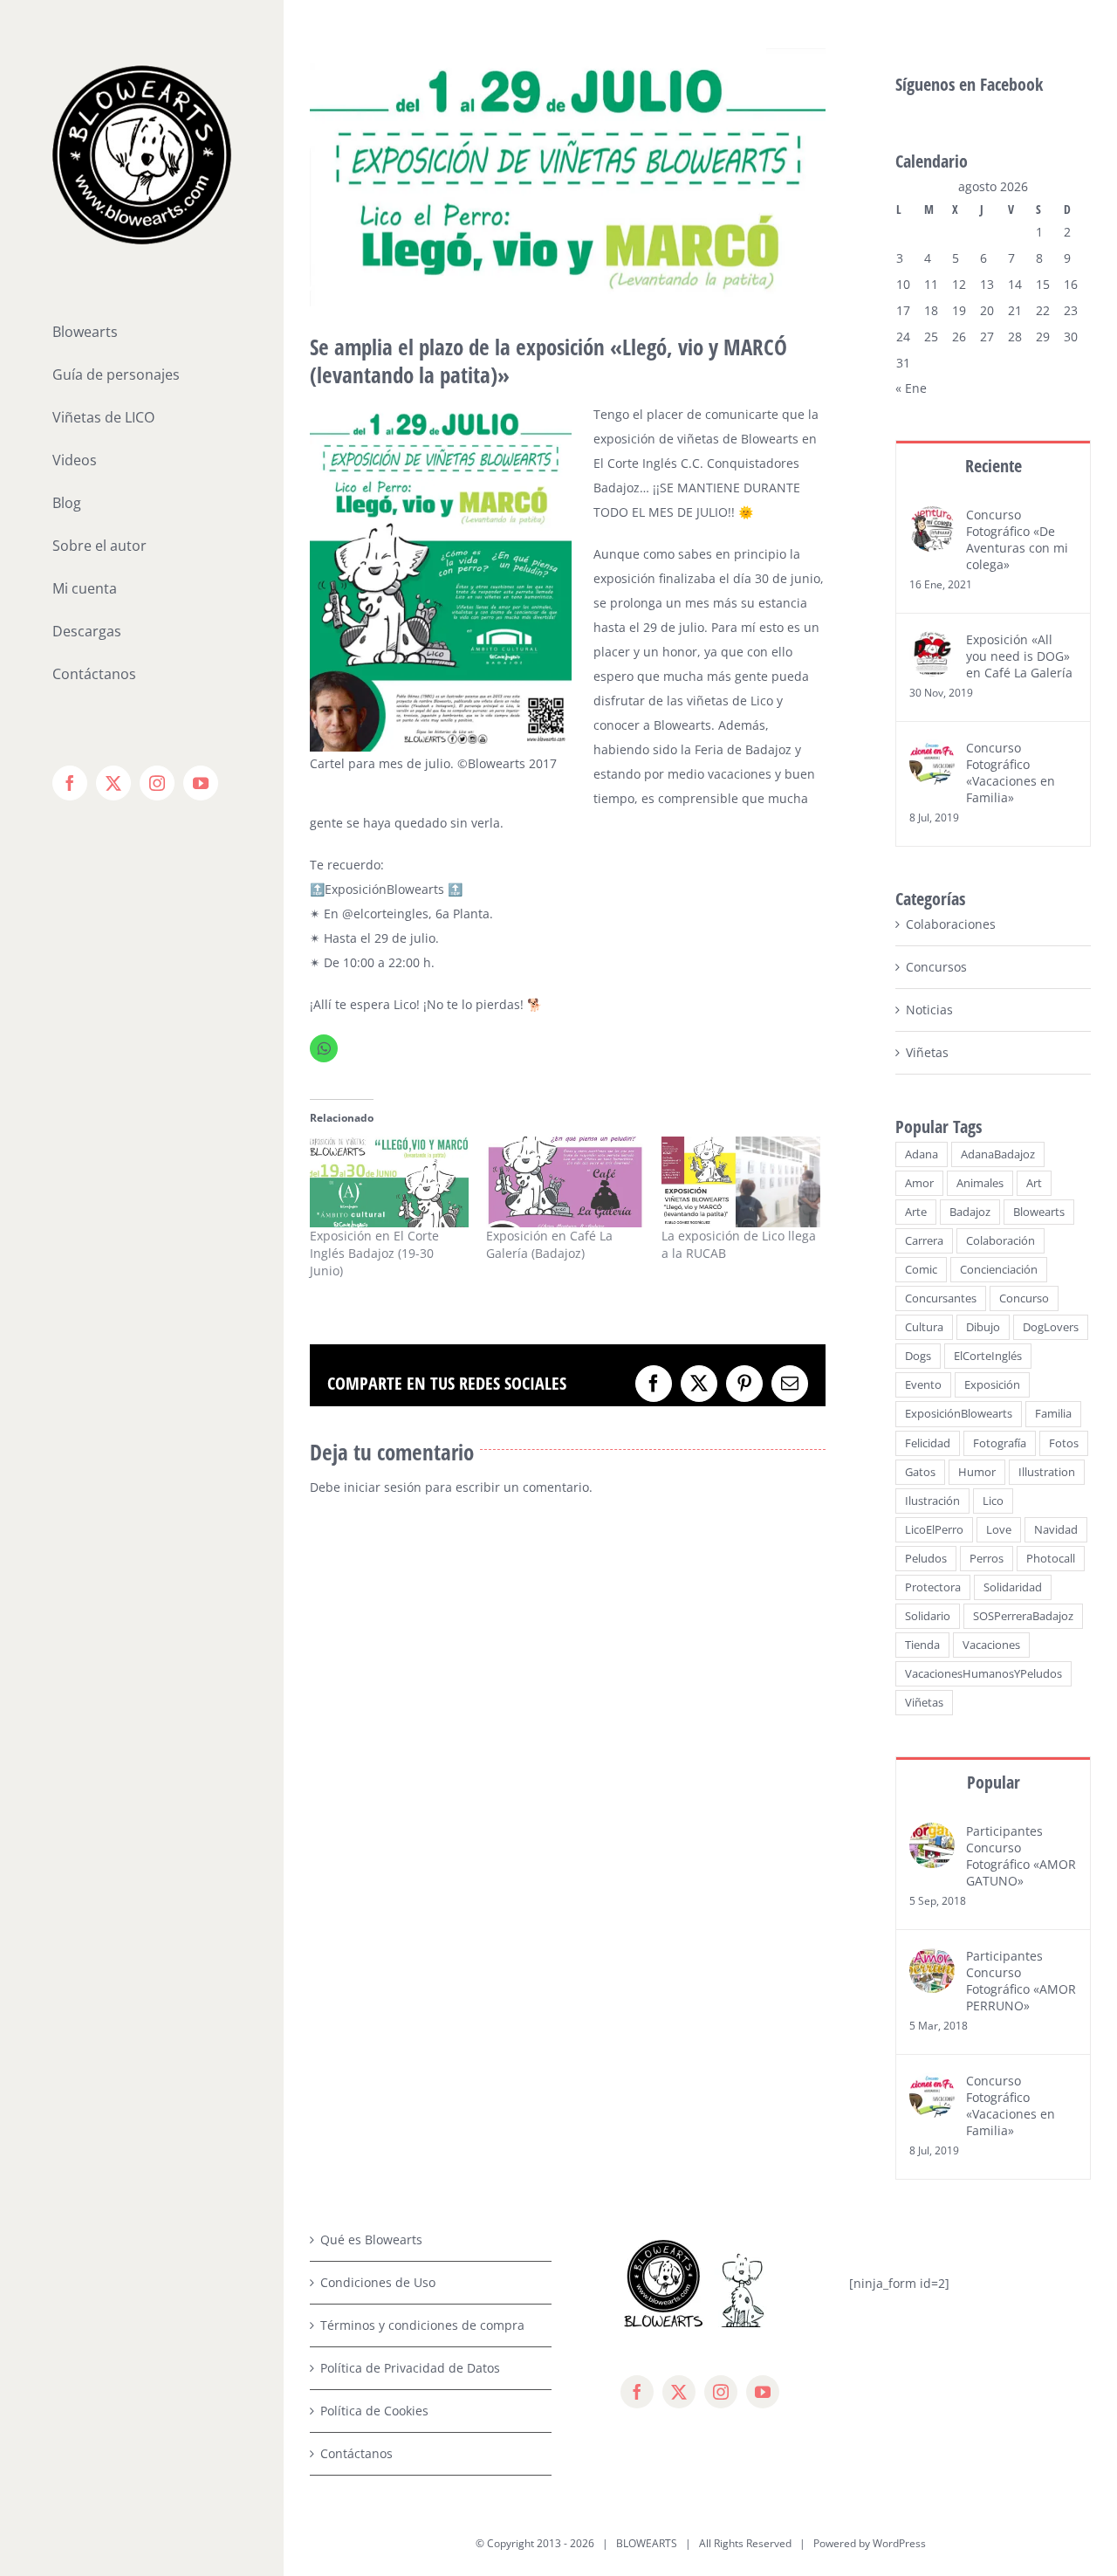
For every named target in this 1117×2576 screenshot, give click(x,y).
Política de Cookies (374, 2411)
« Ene (911, 388)
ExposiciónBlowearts (959, 1414)
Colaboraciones (951, 924)
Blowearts (1039, 1212)
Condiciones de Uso (378, 2282)
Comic (921, 1270)
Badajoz (970, 1212)
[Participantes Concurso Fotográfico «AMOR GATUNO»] (932, 1834)
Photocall (1051, 1559)
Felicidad (928, 1443)
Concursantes (941, 1298)
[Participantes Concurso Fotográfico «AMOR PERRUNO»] (932, 1959)
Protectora (933, 1587)
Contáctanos (356, 2453)
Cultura (924, 1327)
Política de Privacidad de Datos (410, 2368)
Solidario (928, 1616)
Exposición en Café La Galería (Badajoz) (549, 1244)
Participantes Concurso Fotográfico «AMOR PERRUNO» (1021, 1981)
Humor (977, 1472)
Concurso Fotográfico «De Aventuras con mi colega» (1017, 539)
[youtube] (763, 2392)
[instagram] (721, 2392)
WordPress (899, 2543)
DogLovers (1051, 1327)
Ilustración (932, 1501)
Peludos (926, 1559)
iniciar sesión (384, 1487)
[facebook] (637, 2392)
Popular (994, 1782)
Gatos (920, 1472)
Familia (1053, 1414)
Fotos (1064, 1443)
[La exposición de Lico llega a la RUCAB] (741, 1182)
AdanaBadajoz (998, 1154)
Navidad (1056, 1530)
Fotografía (1000, 1443)
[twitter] (679, 2392)
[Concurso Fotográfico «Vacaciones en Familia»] (932, 751)
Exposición (992, 1385)
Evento (923, 1385)
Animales (980, 1183)
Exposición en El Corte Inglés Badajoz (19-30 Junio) (374, 1253)
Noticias (929, 1010)
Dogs (918, 1356)
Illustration (1047, 1472)
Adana (922, 1154)
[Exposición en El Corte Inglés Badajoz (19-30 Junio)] (389, 1182)
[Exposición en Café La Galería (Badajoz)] (565, 1182)
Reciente (994, 466)
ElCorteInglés (988, 1356)
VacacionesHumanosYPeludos (983, 1674)
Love (999, 1530)
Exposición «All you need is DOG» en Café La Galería (1019, 656)
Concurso (1024, 1298)
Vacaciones (991, 1645)
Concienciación (999, 1270)
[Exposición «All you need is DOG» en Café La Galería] (932, 643)
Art (1034, 1183)
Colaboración (1001, 1241)
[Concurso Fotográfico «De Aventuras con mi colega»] (932, 518)
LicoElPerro (934, 1530)
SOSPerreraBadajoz (1023, 1616)
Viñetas (927, 1052)
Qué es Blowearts (371, 2239)
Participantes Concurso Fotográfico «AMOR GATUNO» (1021, 1856)
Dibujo (983, 1327)
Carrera (924, 1241)
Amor (919, 1183)
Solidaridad (1013, 1587)
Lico (993, 1501)
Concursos (936, 967)
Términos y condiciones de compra (422, 2325)
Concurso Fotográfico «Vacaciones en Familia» (1011, 773)
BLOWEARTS (647, 2543)
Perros (987, 1559)
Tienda (922, 1645)
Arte (916, 1212)
